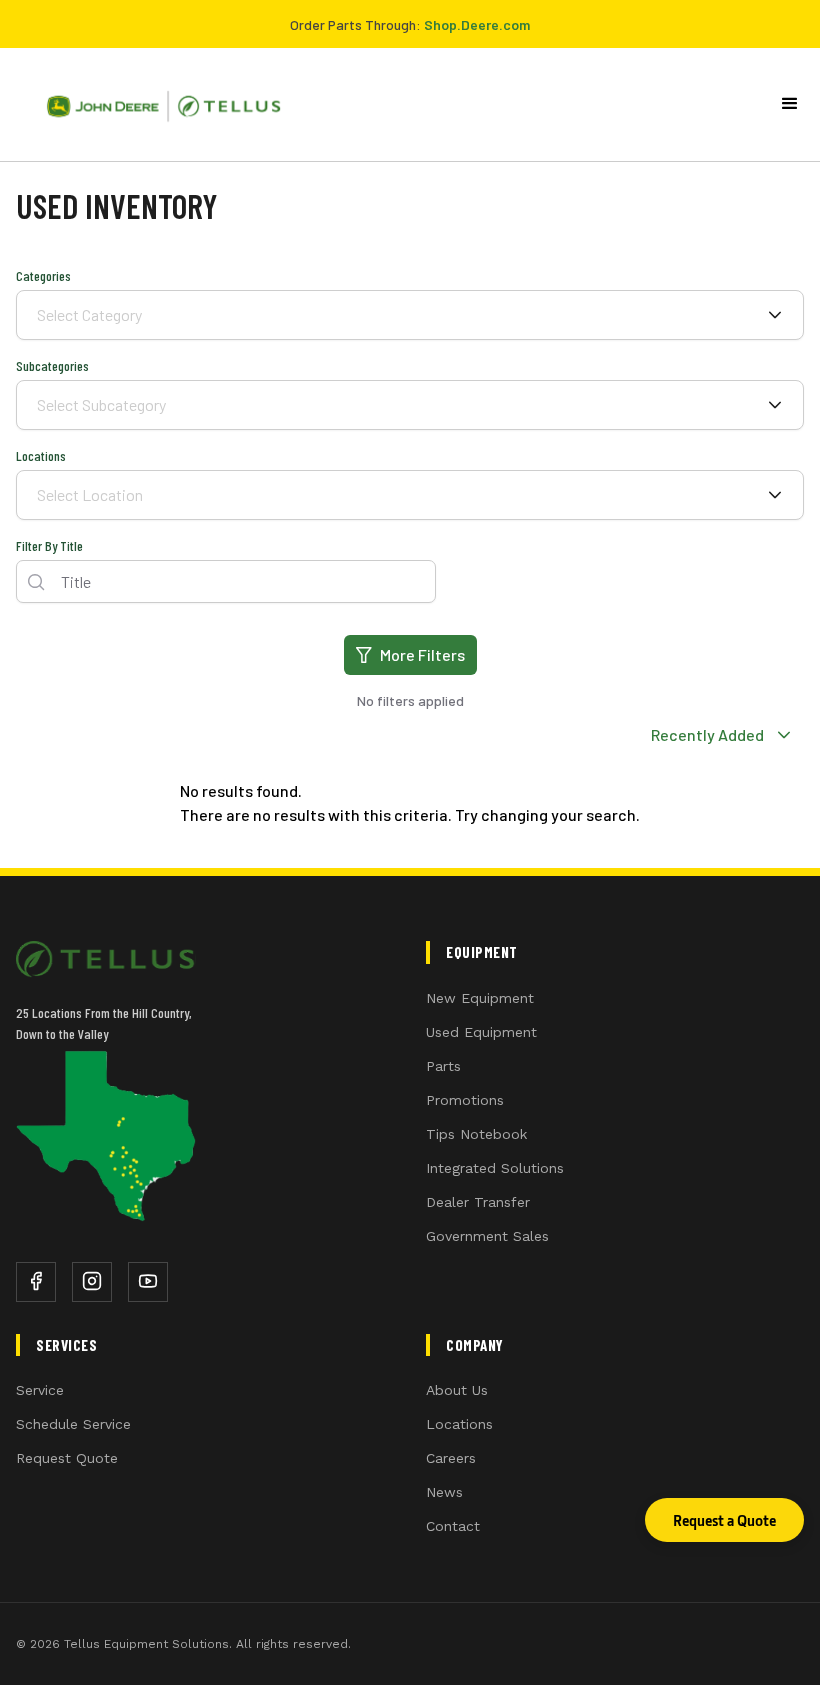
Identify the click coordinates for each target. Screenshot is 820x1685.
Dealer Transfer (478, 1202)
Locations (41, 455)
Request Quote (67, 1458)
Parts (443, 1066)
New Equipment (480, 998)
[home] (156, 104)
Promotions (465, 1100)
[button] (790, 104)
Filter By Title (49, 545)
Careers (451, 1458)
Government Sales (487, 1236)
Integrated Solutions (495, 1168)
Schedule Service (73, 1424)
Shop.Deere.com (477, 24)
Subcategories (52, 365)
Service (40, 1390)
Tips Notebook (476, 1134)
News (444, 1492)
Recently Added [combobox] (707, 734)
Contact (453, 1526)
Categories (43, 275)
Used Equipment (481, 1032)
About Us (457, 1390)
